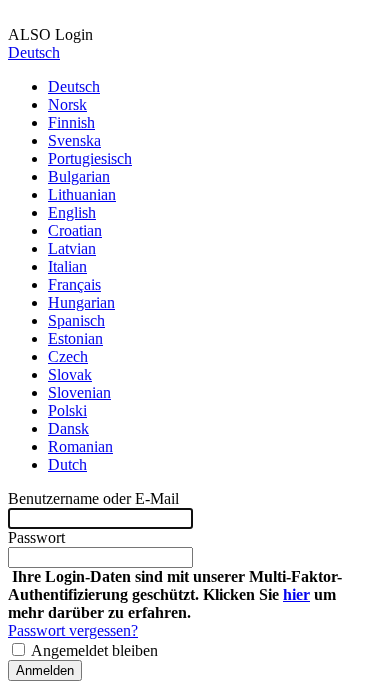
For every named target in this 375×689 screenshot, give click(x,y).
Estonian (75, 338)
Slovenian (79, 392)
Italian (67, 266)
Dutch (67, 464)
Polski (67, 410)
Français (74, 284)
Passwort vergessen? (73, 630)
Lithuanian (82, 194)
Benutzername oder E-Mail (93, 498)
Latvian (72, 248)
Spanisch (76, 320)
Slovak (70, 374)
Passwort (36, 537)
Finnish (71, 122)
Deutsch (34, 52)
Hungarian (81, 302)
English (72, 212)
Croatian (75, 230)
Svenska (74, 140)
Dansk (68, 428)
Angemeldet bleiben (93, 650)
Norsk (67, 104)
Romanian (80, 446)
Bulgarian (79, 176)
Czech (68, 356)
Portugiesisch (90, 158)
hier (296, 594)
